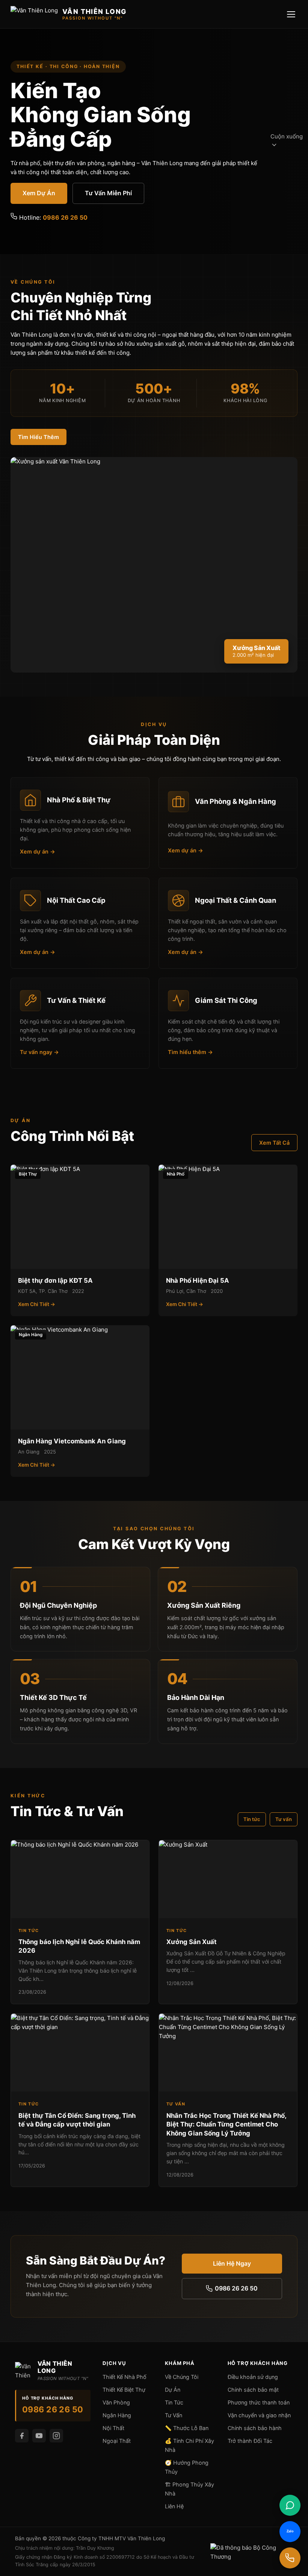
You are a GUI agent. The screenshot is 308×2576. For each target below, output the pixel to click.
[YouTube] (39, 2436)
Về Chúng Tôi (182, 2377)
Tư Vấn (174, 2415)
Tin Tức (174, 2402)
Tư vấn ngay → (39, 1052)
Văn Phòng (116, 2402)
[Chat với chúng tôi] (290, 2505)
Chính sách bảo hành (255, 2428)
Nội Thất (113, 2428)
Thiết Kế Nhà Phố (125, 2377)
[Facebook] (22, 2436)
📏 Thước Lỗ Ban (187, 2428)
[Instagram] (56, 2436)
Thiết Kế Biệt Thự (124, 2390)
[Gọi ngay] (290, 2558)
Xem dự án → (38, 851)
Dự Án (173, 2390)
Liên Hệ (174, 2506)
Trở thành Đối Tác (250, 2441)
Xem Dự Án (39, 193)
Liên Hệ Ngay (232, 2263)
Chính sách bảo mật (253, 2390)
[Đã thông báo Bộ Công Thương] (252, 2552)
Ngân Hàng (117, 2415)
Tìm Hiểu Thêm (38, 437)
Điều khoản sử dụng (253, 2377)
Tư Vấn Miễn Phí (108, 193)
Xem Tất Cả (274, 1143)
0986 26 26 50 (65, 217)
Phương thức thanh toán (259, 2402)
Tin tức (252, 1819)
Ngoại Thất (117, 2441)
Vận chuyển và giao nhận (259, 2415)
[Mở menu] (291, 14)
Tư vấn (284, 1819)
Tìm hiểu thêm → (190, 1052)
